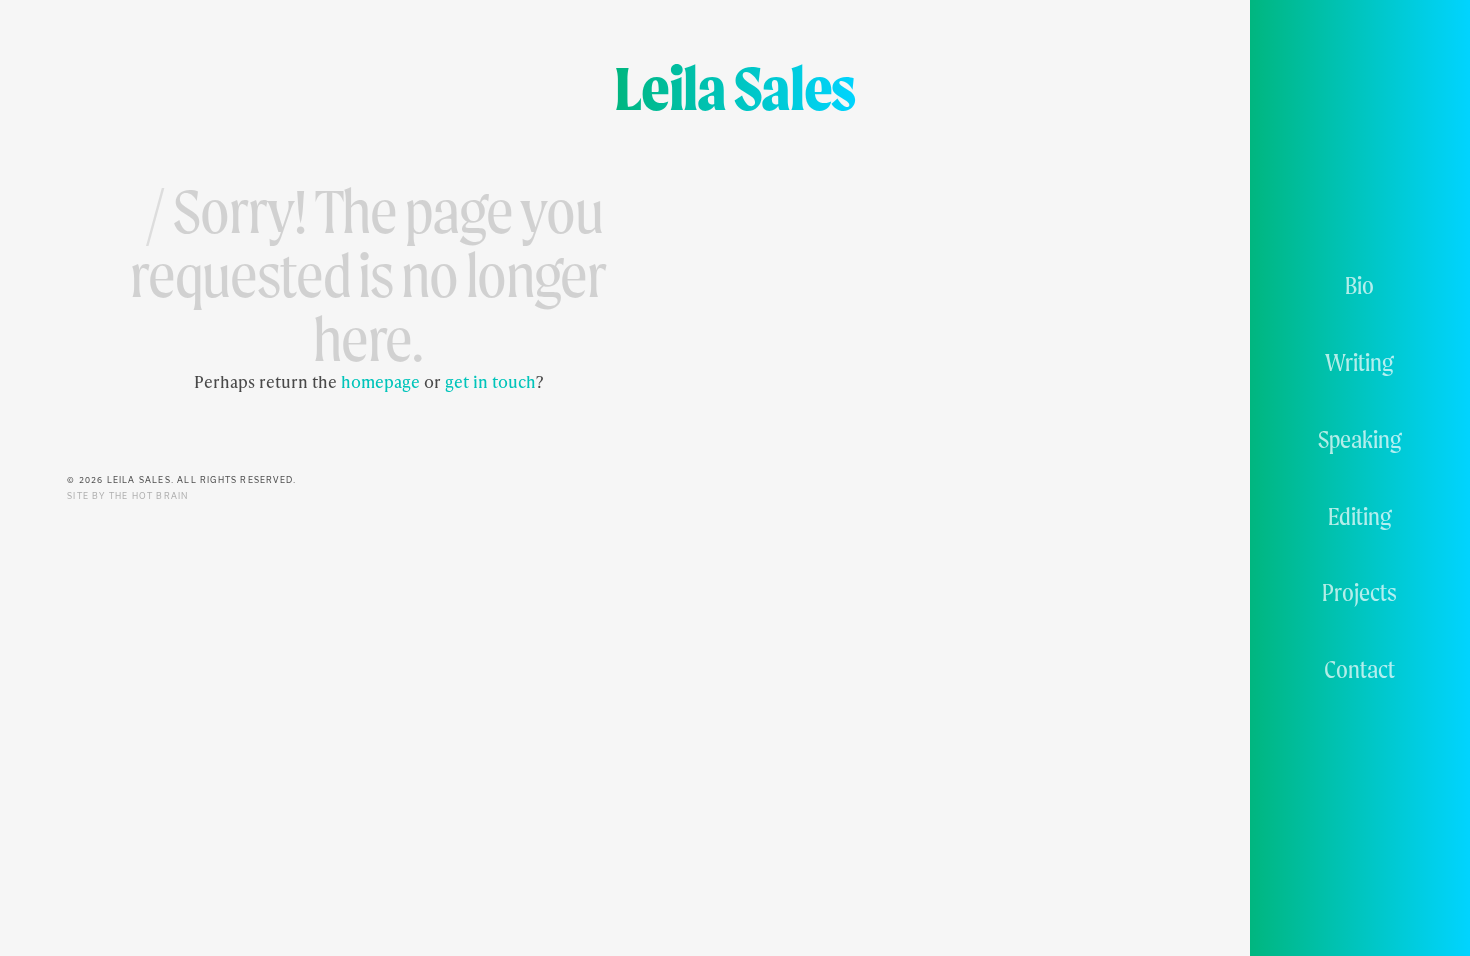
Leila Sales (734, 88)
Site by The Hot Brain (127, 496)
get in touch (490, 381)
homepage (380, 381)
